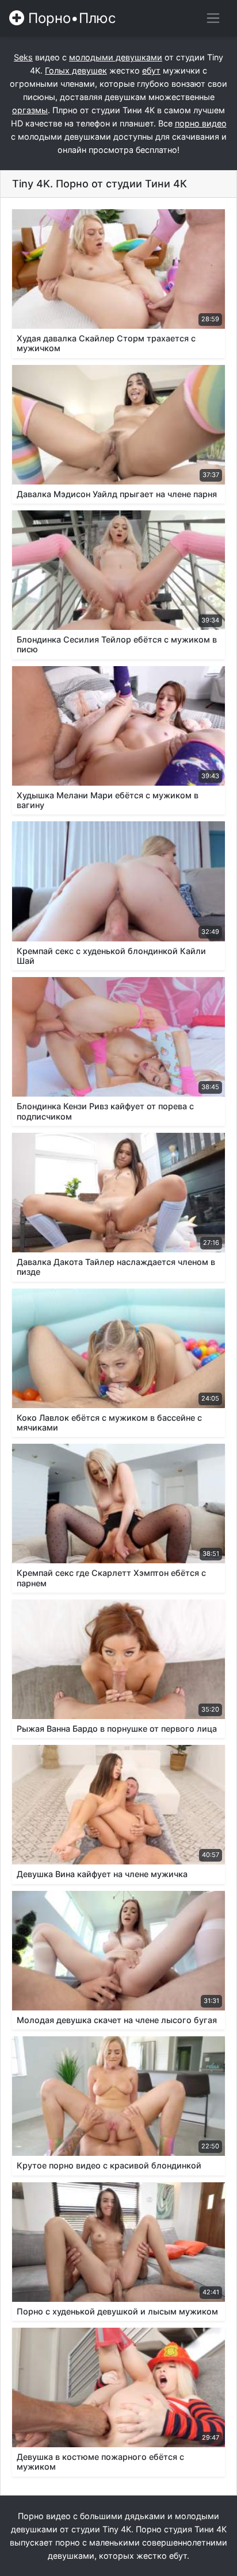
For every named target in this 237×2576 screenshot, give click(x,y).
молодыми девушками (116, 57)
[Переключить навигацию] (213, 18)
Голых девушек (76, 70)
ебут (151, 70)
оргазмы (30, 110)
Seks (23, 57)
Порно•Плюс (70, 18)
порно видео (201, 123)
